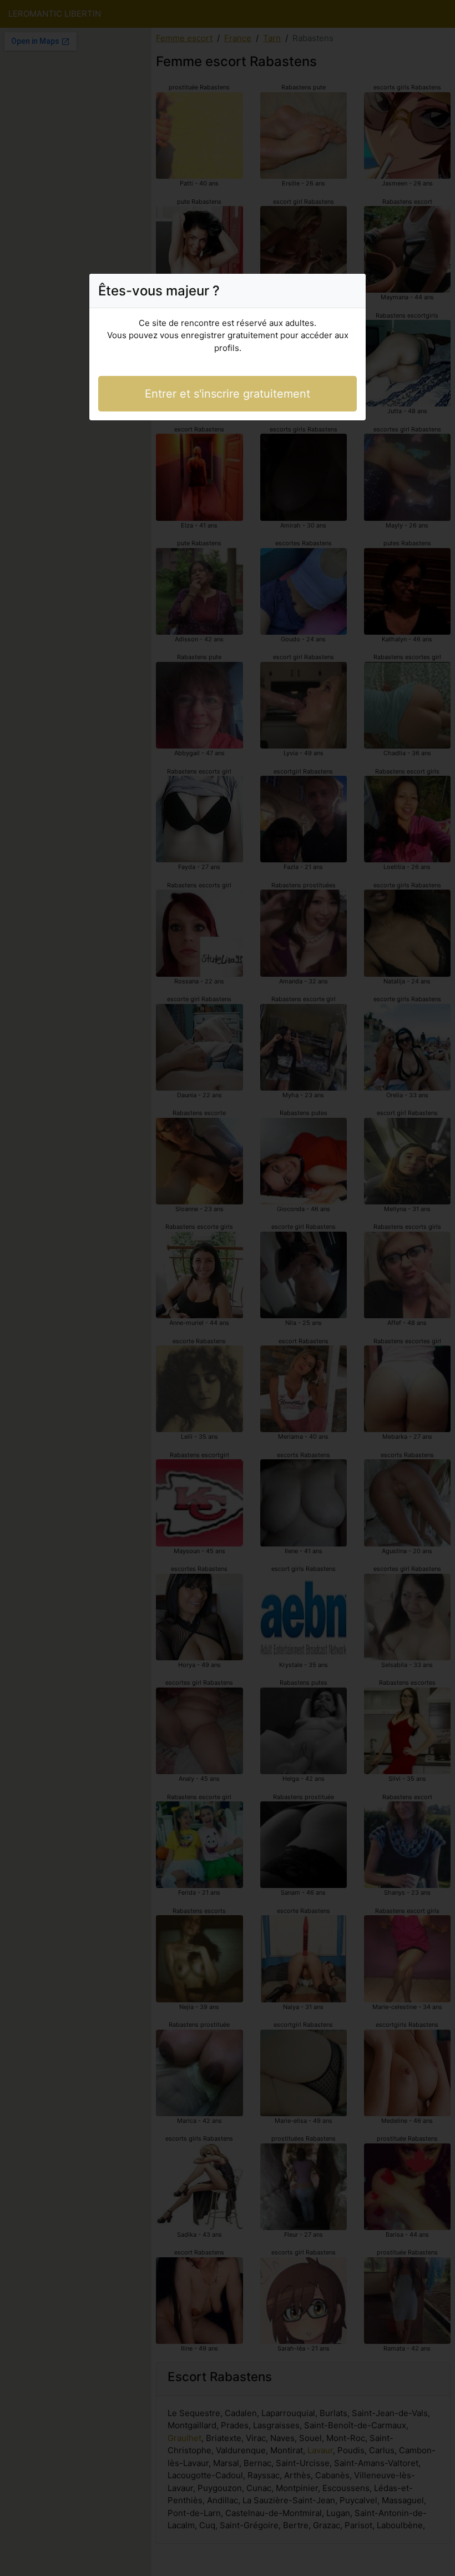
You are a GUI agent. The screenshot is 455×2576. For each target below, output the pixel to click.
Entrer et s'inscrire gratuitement (228, 394)
